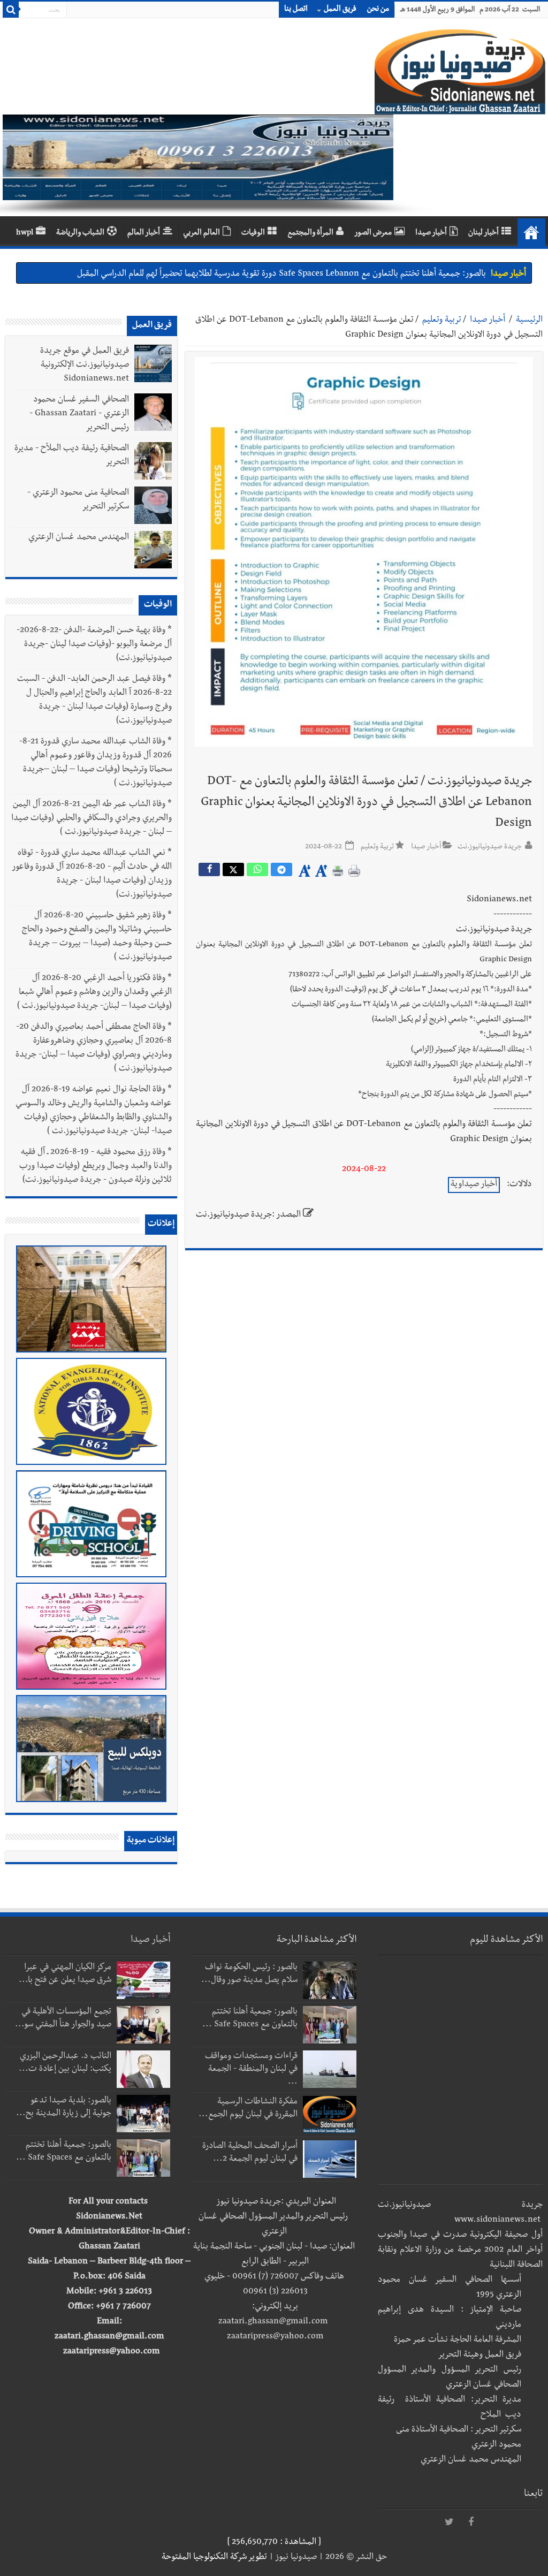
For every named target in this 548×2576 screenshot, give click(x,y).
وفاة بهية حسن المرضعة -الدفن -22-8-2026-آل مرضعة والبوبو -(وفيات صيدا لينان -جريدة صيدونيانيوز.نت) (94, 645)
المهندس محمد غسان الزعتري (79, 538)
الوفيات (253, 233)
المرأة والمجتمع (310, 233)
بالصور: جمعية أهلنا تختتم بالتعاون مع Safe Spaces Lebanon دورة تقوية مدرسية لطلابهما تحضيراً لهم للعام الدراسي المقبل (281, 273)
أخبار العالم (144, 233)
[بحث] (11, 10)
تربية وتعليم (442, 321)
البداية (531, 232)
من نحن (378, 10)
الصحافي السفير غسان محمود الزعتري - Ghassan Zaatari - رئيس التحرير (79, 414)
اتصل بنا (296, 10)
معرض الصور (373, 233)
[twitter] (450, 2522)
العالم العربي (201, 233)
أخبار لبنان (484, 233)
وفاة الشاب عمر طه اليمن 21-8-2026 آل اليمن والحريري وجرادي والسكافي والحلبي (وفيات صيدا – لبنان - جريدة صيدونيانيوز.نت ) (92, 819)
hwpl (25, 233)
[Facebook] (471, 2522)
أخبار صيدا (431, 233)
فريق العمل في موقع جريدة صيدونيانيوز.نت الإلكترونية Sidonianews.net (85, 366)
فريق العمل (340, 10)
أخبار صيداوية (474, 1185)
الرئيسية (529, 321)
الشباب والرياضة (80, 233)
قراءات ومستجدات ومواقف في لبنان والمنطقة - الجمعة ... (251, 2070)
